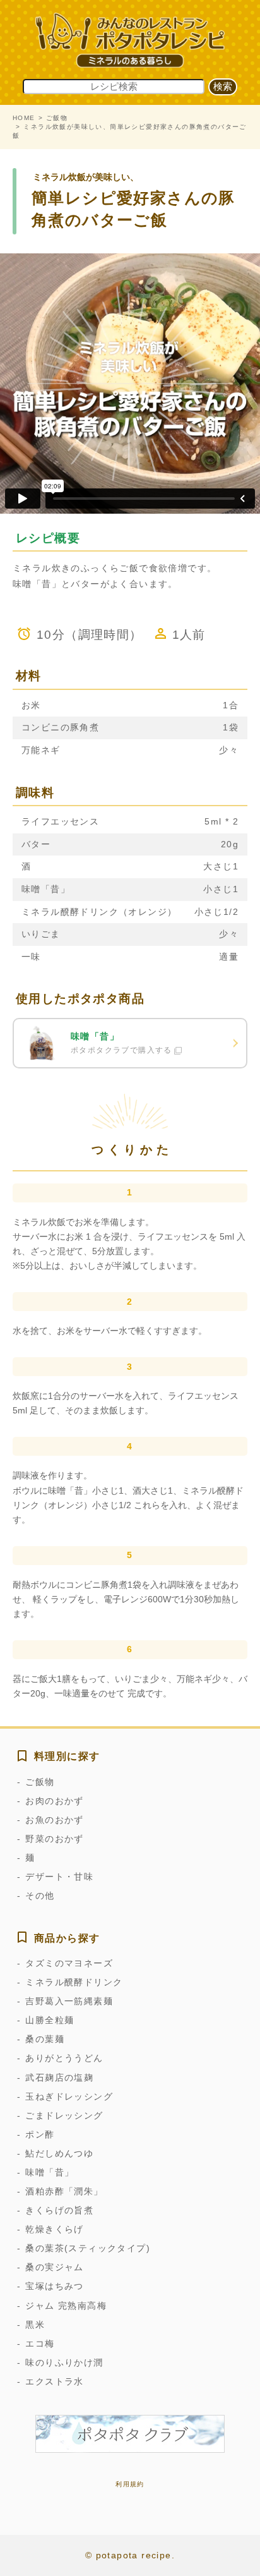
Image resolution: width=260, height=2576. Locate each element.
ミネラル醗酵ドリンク (74, 1982)
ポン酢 (40, 2134)
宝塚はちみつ (54, 2286)
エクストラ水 (54, 2381)
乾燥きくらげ (54, 2229)
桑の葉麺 (45, 2039)
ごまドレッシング (64, 2115)
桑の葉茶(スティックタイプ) (88, 2248)
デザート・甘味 (59, 1877)
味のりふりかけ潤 (64, 2362)
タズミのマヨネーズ (69, 1963)
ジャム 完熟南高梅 (66, 2306)
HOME (24, 118)
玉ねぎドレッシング (69, 2096)
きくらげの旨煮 (59, 2210)
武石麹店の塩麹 (59, 2077)
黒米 (35, 2325)
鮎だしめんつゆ (59, 2153)
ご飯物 (57, 118)
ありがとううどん (64, 2058)
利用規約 (130, 2484)
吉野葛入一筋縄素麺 (69, 2001)
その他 (40, 1896)
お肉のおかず (54, 1801)
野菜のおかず (54, 1839)
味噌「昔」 (50, 2172)
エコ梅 (40, 2343)
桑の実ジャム (54, 2267)
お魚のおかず (54, 1820)
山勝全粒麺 (50, 2020)
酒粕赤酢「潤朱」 (64, 2191)
